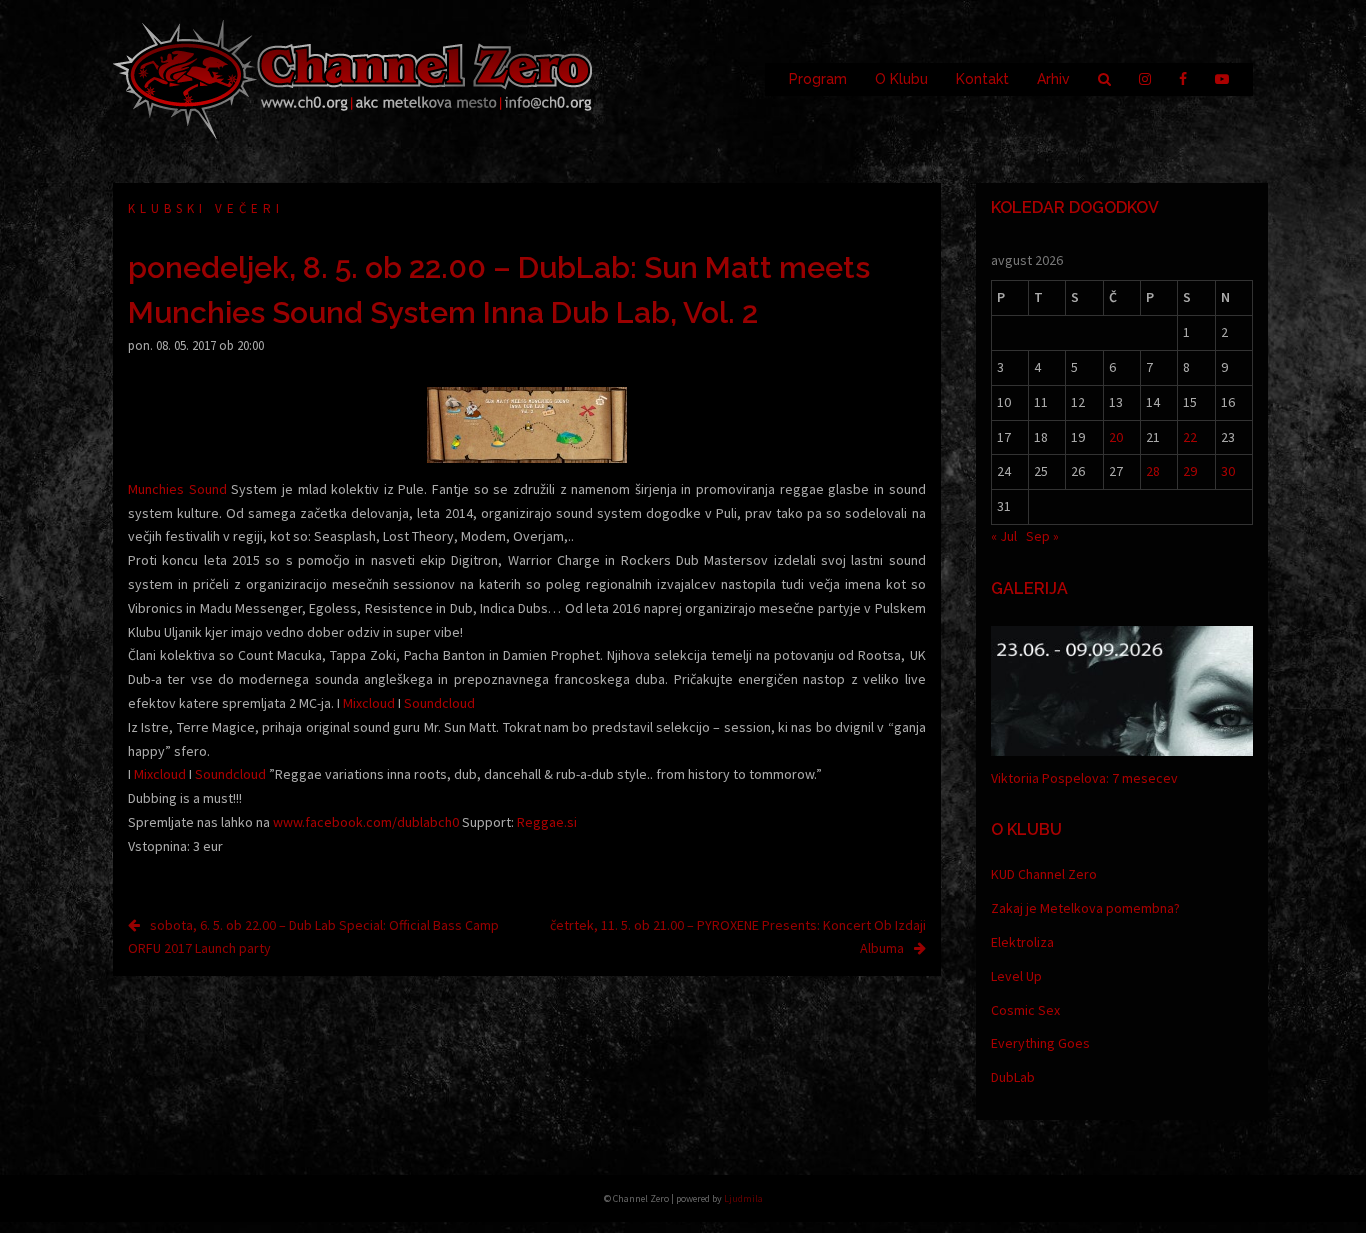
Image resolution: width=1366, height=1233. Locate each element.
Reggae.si (547, 822)
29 (1190, 471)
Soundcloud (439, 703)
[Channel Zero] (353, 78)
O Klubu (901, 79)
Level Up (1016, 976)
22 (1190, 437)
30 (1228, 471)
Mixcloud (369, 703)
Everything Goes (1040, 1043)
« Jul (1004, 536)
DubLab (1013, 1077)
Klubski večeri (206, 208)
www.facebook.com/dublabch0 (366, 822)
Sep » (1042, 536)
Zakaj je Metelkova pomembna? (1085, 908)
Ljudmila (743, 1198)
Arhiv (1053, 79)
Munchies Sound (177, 489)
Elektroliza (1022, 942)
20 (1116, 437)
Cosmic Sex (1025, 1010)
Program (818, 79)
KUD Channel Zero (1044, 874)
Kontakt (982, 79)
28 (1153, 471)
